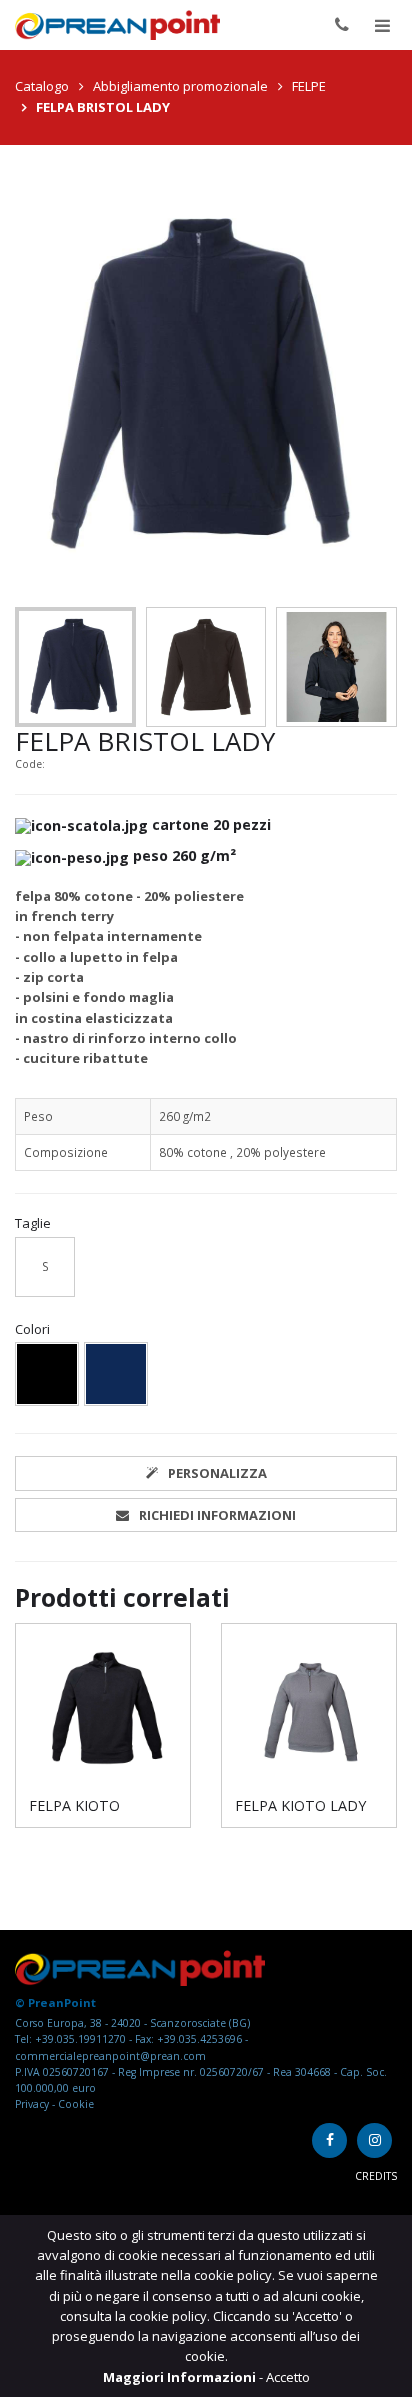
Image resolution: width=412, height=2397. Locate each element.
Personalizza (217, 1473)
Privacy (33, 2104)
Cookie (76, 2104)
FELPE (309, 86)
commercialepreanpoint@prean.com (110, 2056)
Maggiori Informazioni (181, 2377)
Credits (376, 2176)
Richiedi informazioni (217, 1515)
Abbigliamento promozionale (180, 86)
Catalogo (42, 86)
